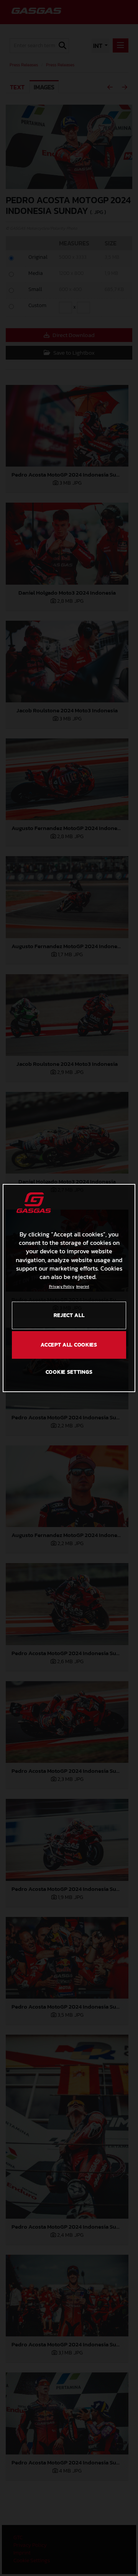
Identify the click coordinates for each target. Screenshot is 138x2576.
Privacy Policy (62, 1286)
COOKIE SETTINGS (69, 1372)
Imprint (83, 1286)
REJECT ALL (69, 1315)
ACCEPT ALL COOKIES (69, 1345)
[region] (69, 1288)
